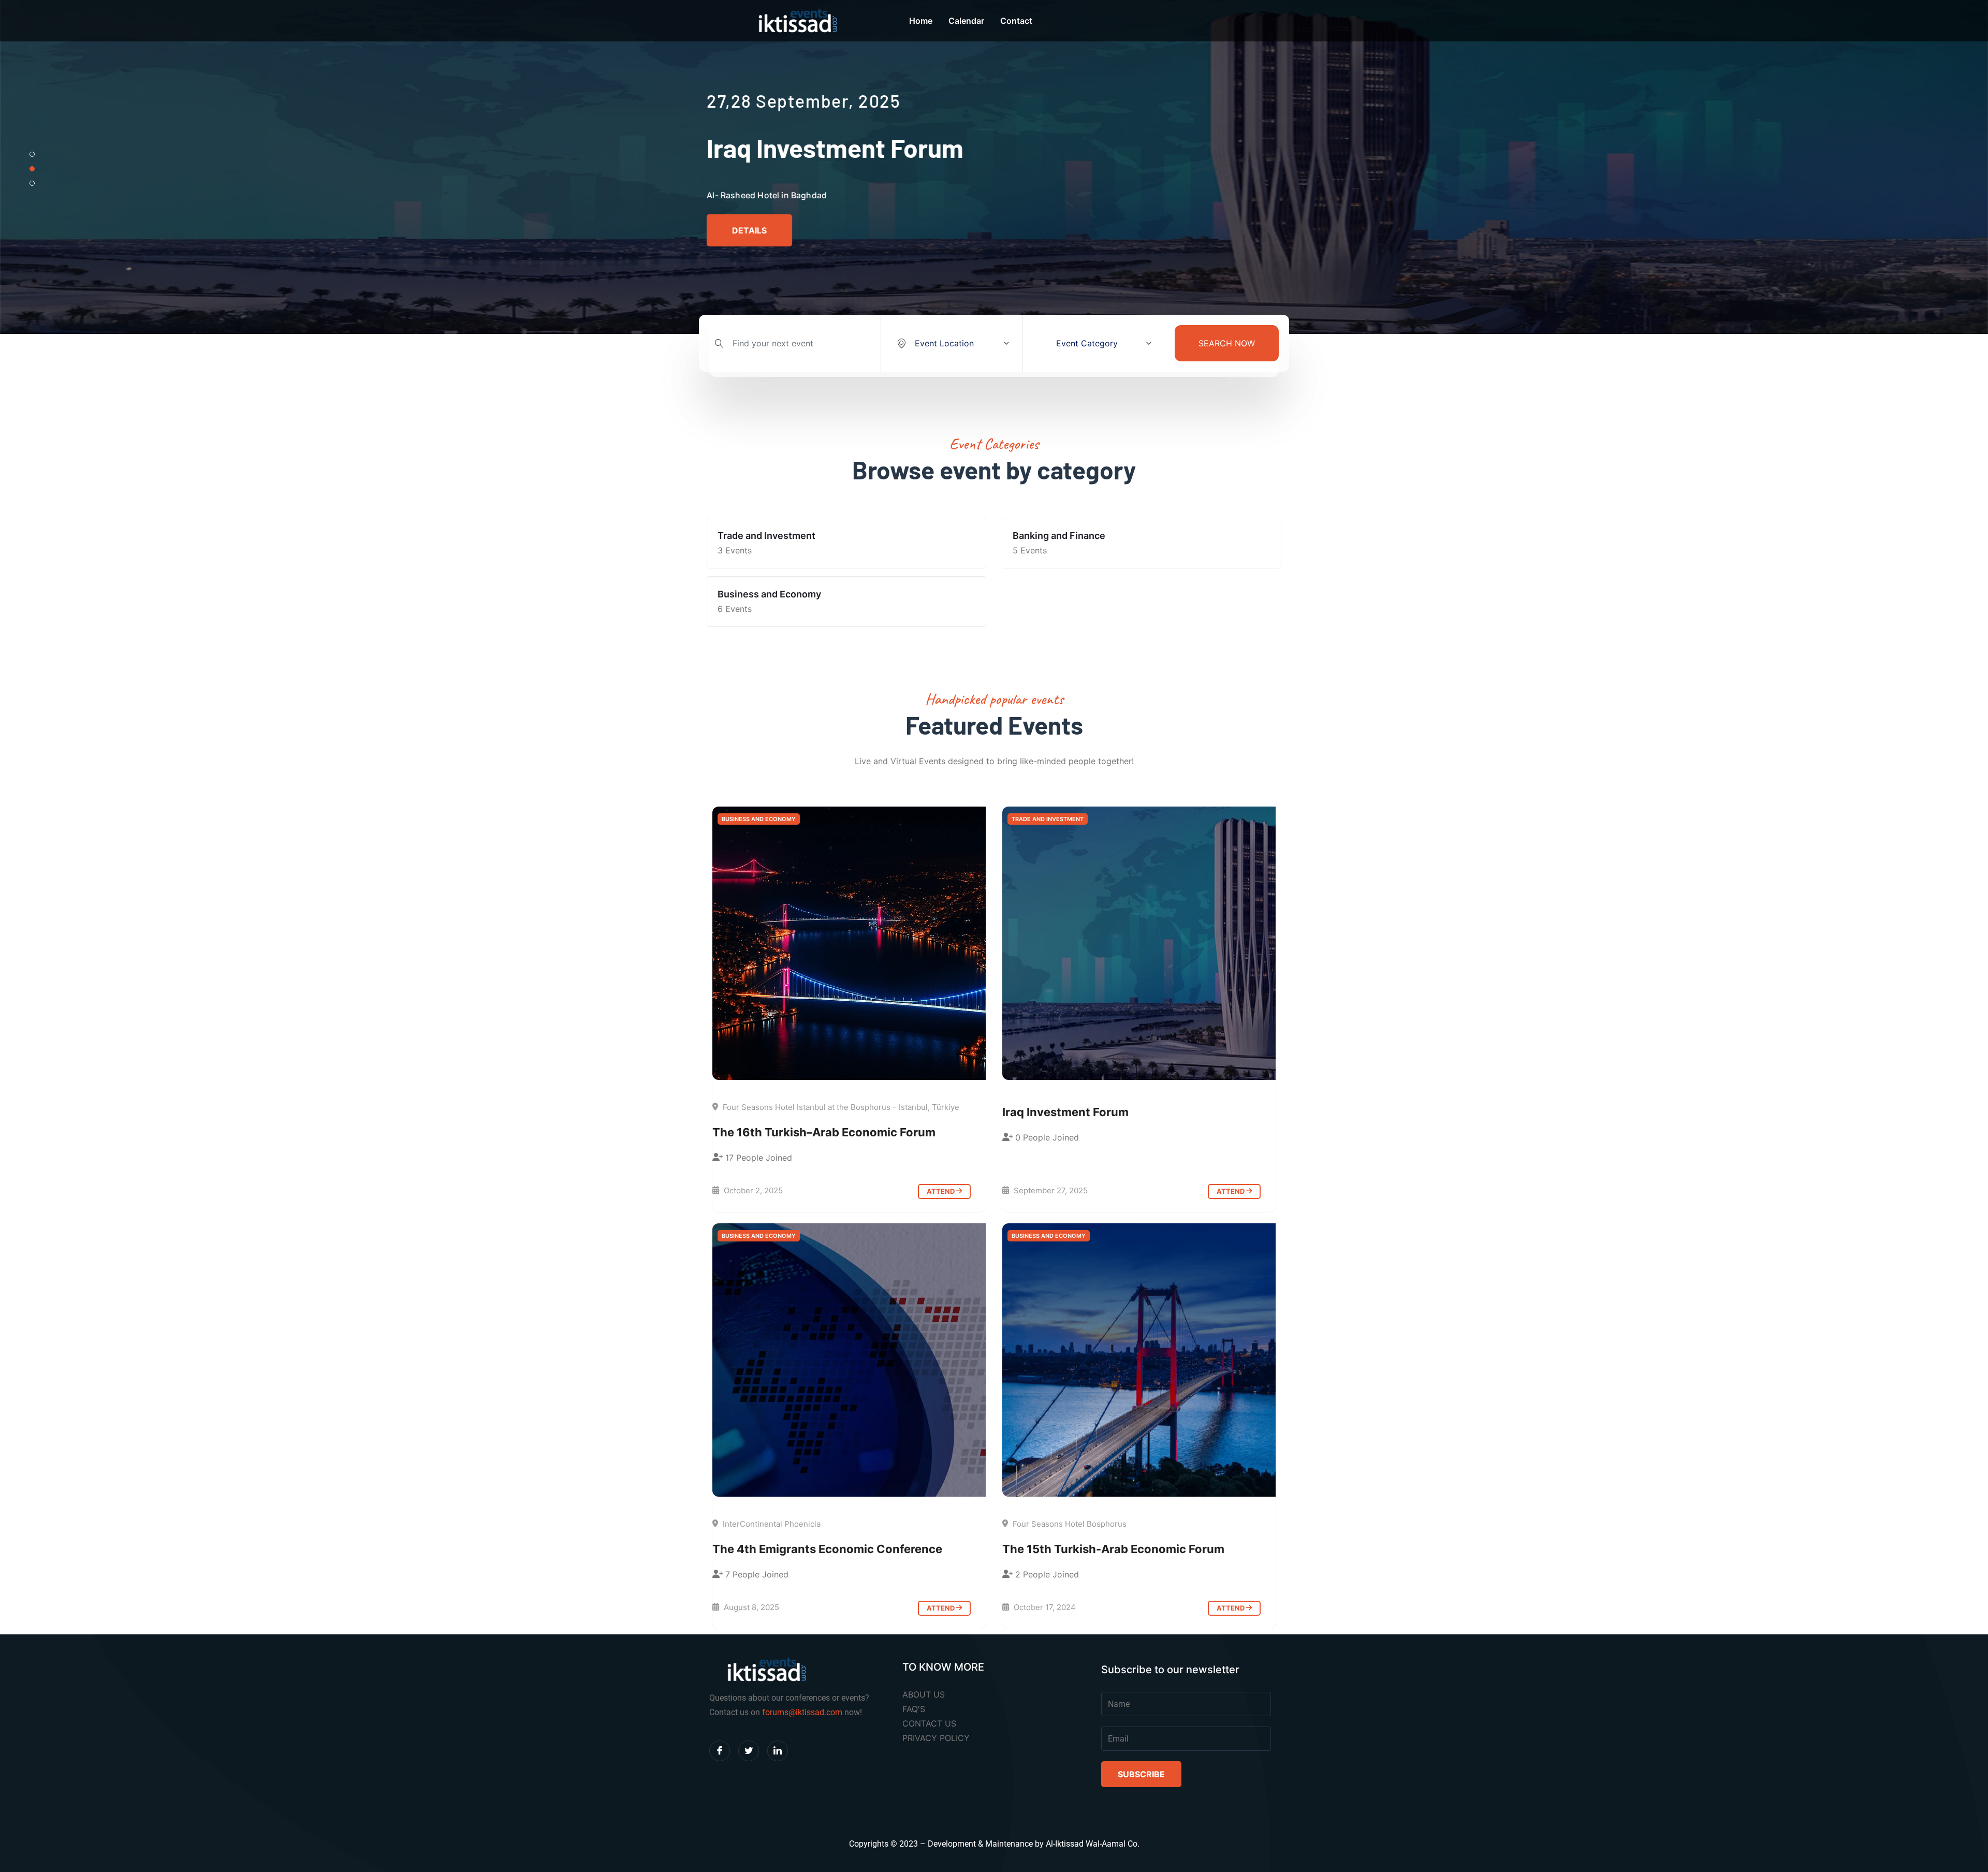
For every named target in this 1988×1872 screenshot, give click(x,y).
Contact (1016, 21)
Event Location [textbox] (944, 343)
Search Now (1227, 343)
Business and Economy (769, 594)
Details (749, 230)
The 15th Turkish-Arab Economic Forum (1113, 1549)
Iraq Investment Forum (1065, 1112)
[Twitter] (749, 1751)
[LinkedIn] (778, 1751)
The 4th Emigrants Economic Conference (827, 1549)
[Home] (849, 943)
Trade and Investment (766, 536)
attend (941, 1191)
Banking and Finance (1059, 536)
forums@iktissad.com (802, 1712)
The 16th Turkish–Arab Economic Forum (824, 1132)
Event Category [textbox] (1087, 343)
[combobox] (952, 343)
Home (921, 21)
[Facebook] (720, 1751)
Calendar (966, 21)
